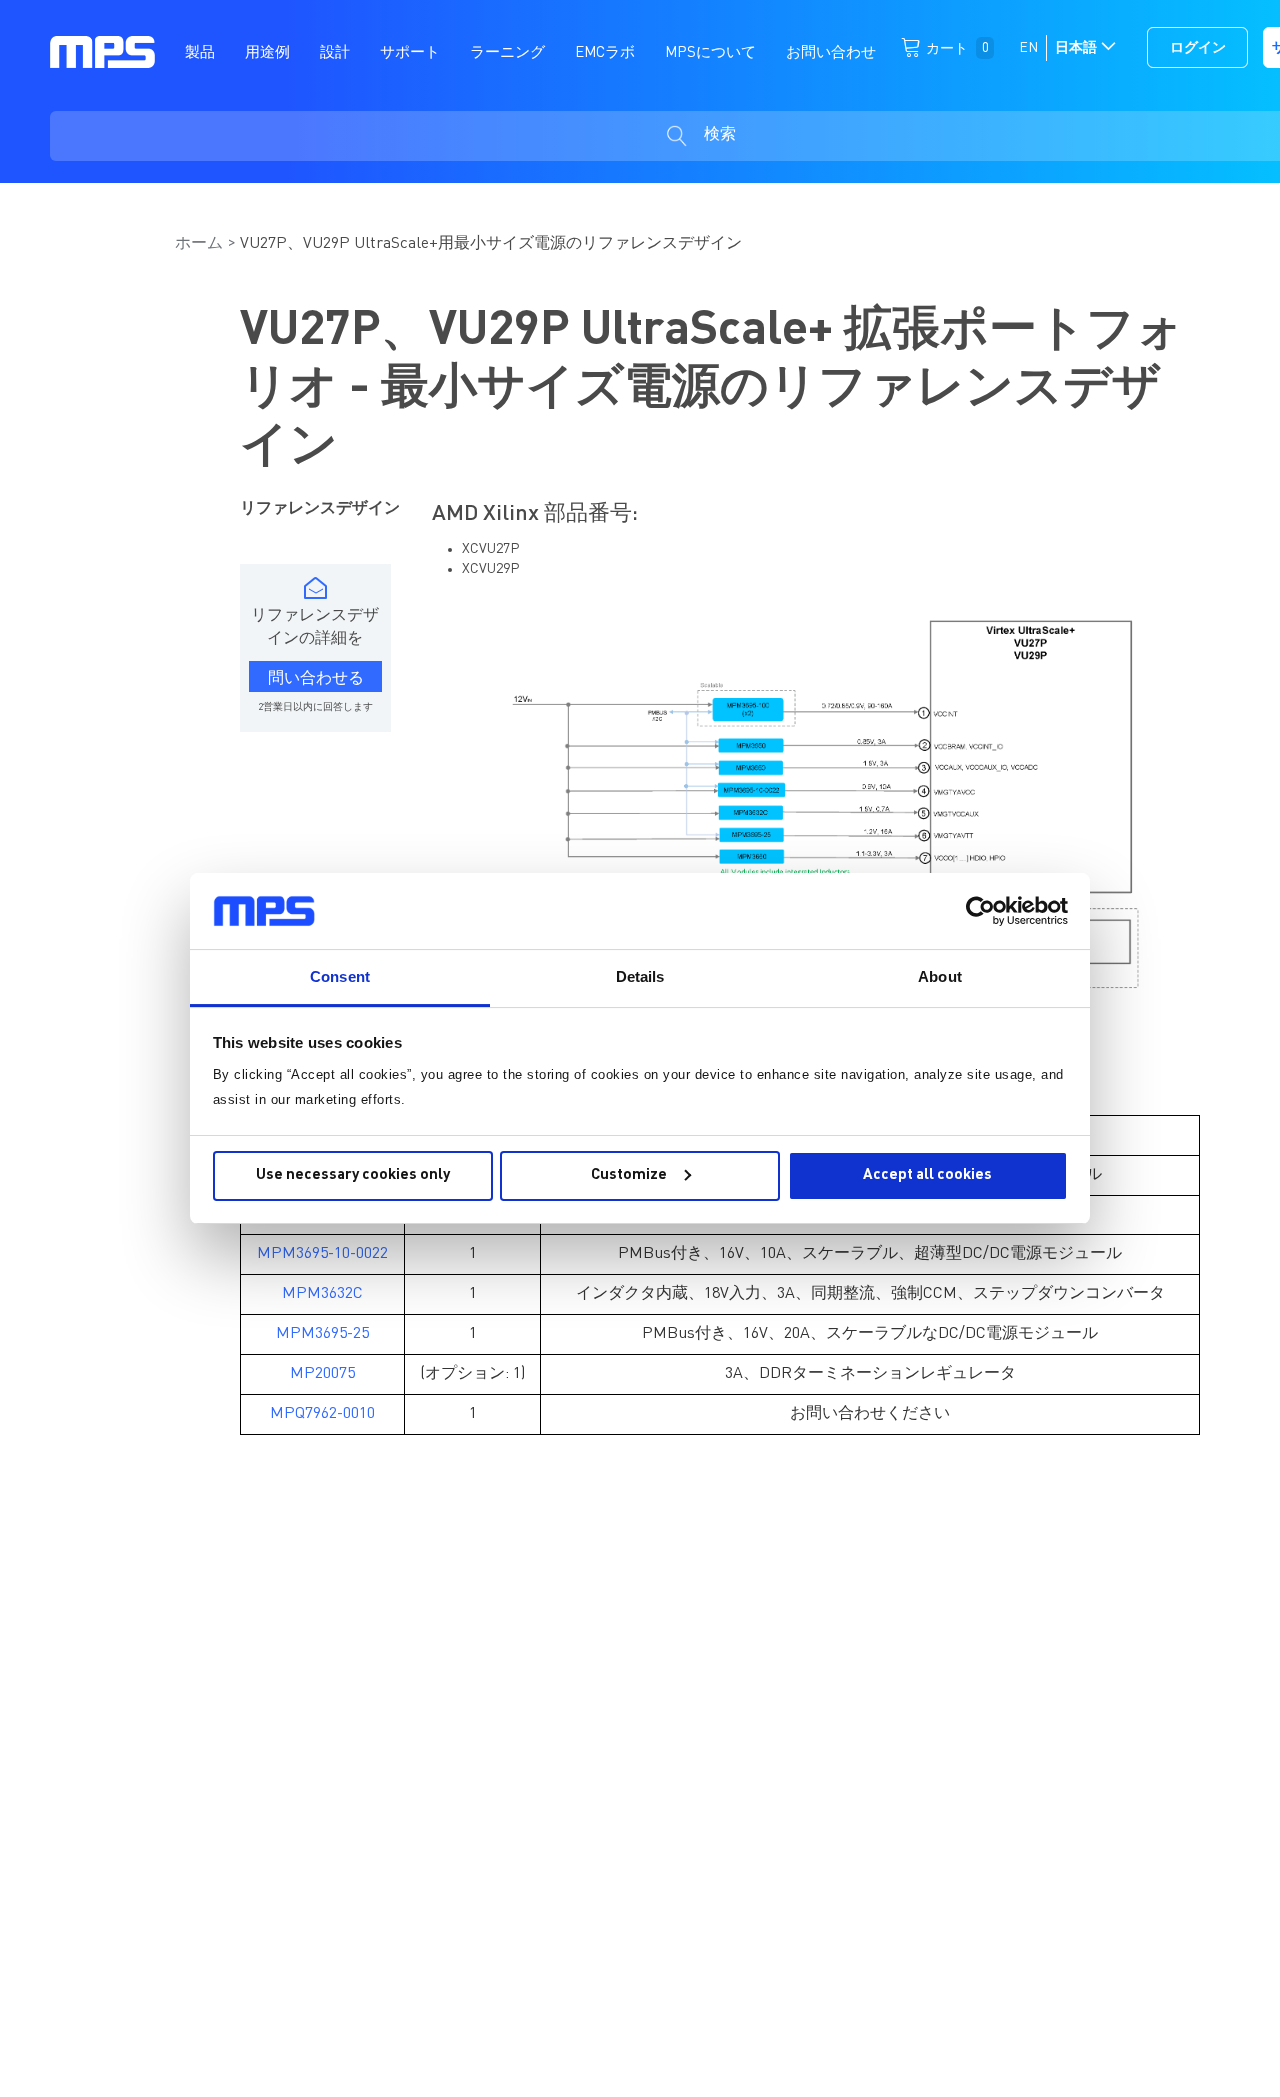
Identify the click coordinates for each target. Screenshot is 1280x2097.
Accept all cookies (927, 1175)
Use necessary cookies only (353, 1175)
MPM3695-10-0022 (322, 1254)
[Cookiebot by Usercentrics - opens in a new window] (980, 911)
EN (1028, 48)
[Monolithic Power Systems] (102, 51)
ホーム (199, 244)
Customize (629, 1175)
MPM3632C (322, 1294)
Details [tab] (640, 976)
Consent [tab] (340, 976)
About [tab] (940, 976)
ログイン (1198, 48)
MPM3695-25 (322, 1334)
